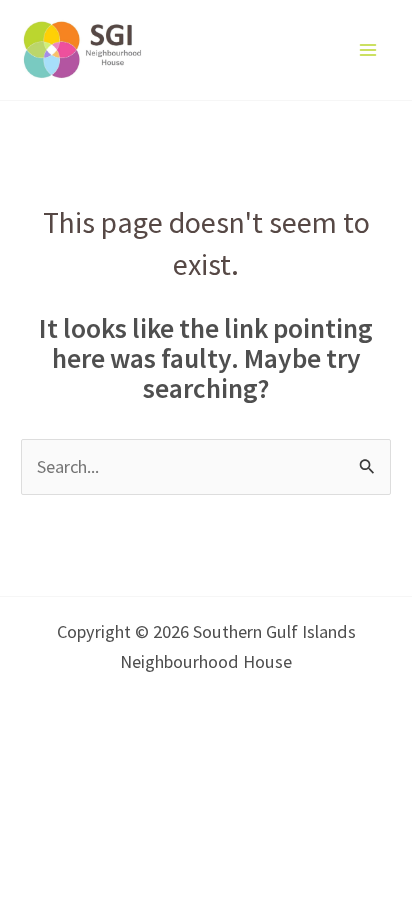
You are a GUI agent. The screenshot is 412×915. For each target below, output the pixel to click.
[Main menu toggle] (368, 49)
